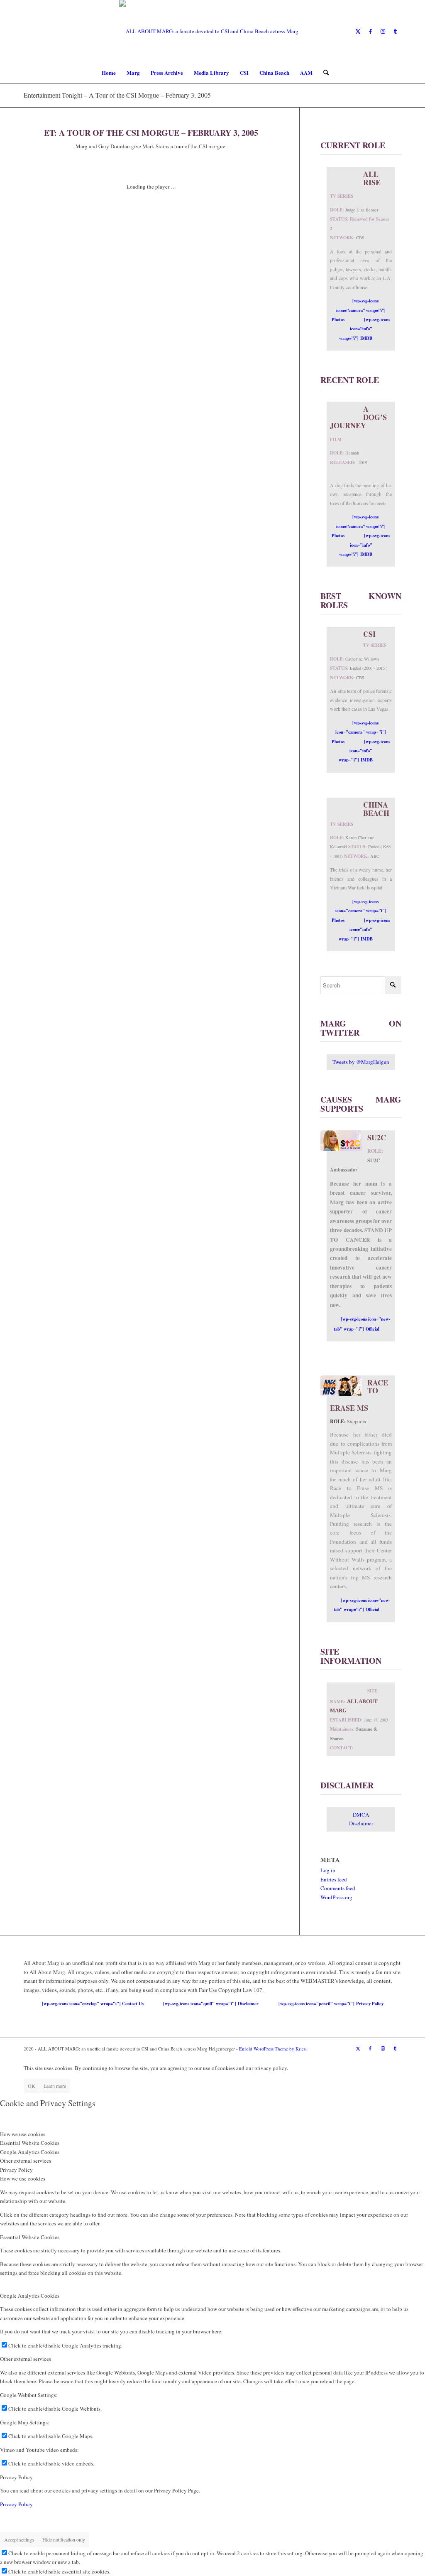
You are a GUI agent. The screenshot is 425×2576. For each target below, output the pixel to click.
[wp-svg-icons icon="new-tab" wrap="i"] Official (362, 1324)
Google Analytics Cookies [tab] (30, 2152)
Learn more (55, 2086)
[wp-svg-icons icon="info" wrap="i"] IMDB (365, 751)
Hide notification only (64, 2539)
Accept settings (19, 2539)
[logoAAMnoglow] (212, 31)
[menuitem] (109, 73)
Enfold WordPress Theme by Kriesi (273, 2049)
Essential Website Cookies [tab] (30, 2143)
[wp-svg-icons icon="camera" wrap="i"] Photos (359, 732)
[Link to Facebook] (370, 31)
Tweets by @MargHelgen (361, 1062)
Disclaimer (361, 1823)
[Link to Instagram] (383, 31)
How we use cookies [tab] (23, 2134)
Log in (328, 1870)
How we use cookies (23, 2178)
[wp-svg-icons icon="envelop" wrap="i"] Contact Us (93, 2004)
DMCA (361, 1815)
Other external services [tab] (26, 2161)
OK (32, 2086)
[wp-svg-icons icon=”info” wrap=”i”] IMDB (365, 329)
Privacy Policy (16, 2477)
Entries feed (334, 1879)
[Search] (323, 73)
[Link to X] (358, 31)
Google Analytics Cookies (30, 2296)
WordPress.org (336, 1897)
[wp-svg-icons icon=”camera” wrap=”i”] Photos (359, 310)
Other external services (26, 2359)
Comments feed (338, 1888)
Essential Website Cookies (30, 2237)
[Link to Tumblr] (395, 31)
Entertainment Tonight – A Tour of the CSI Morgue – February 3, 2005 (117, 95)
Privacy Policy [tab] (16, 2170)
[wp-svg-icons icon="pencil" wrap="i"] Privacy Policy (331, 2004)
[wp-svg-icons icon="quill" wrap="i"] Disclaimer (211, 2004)
